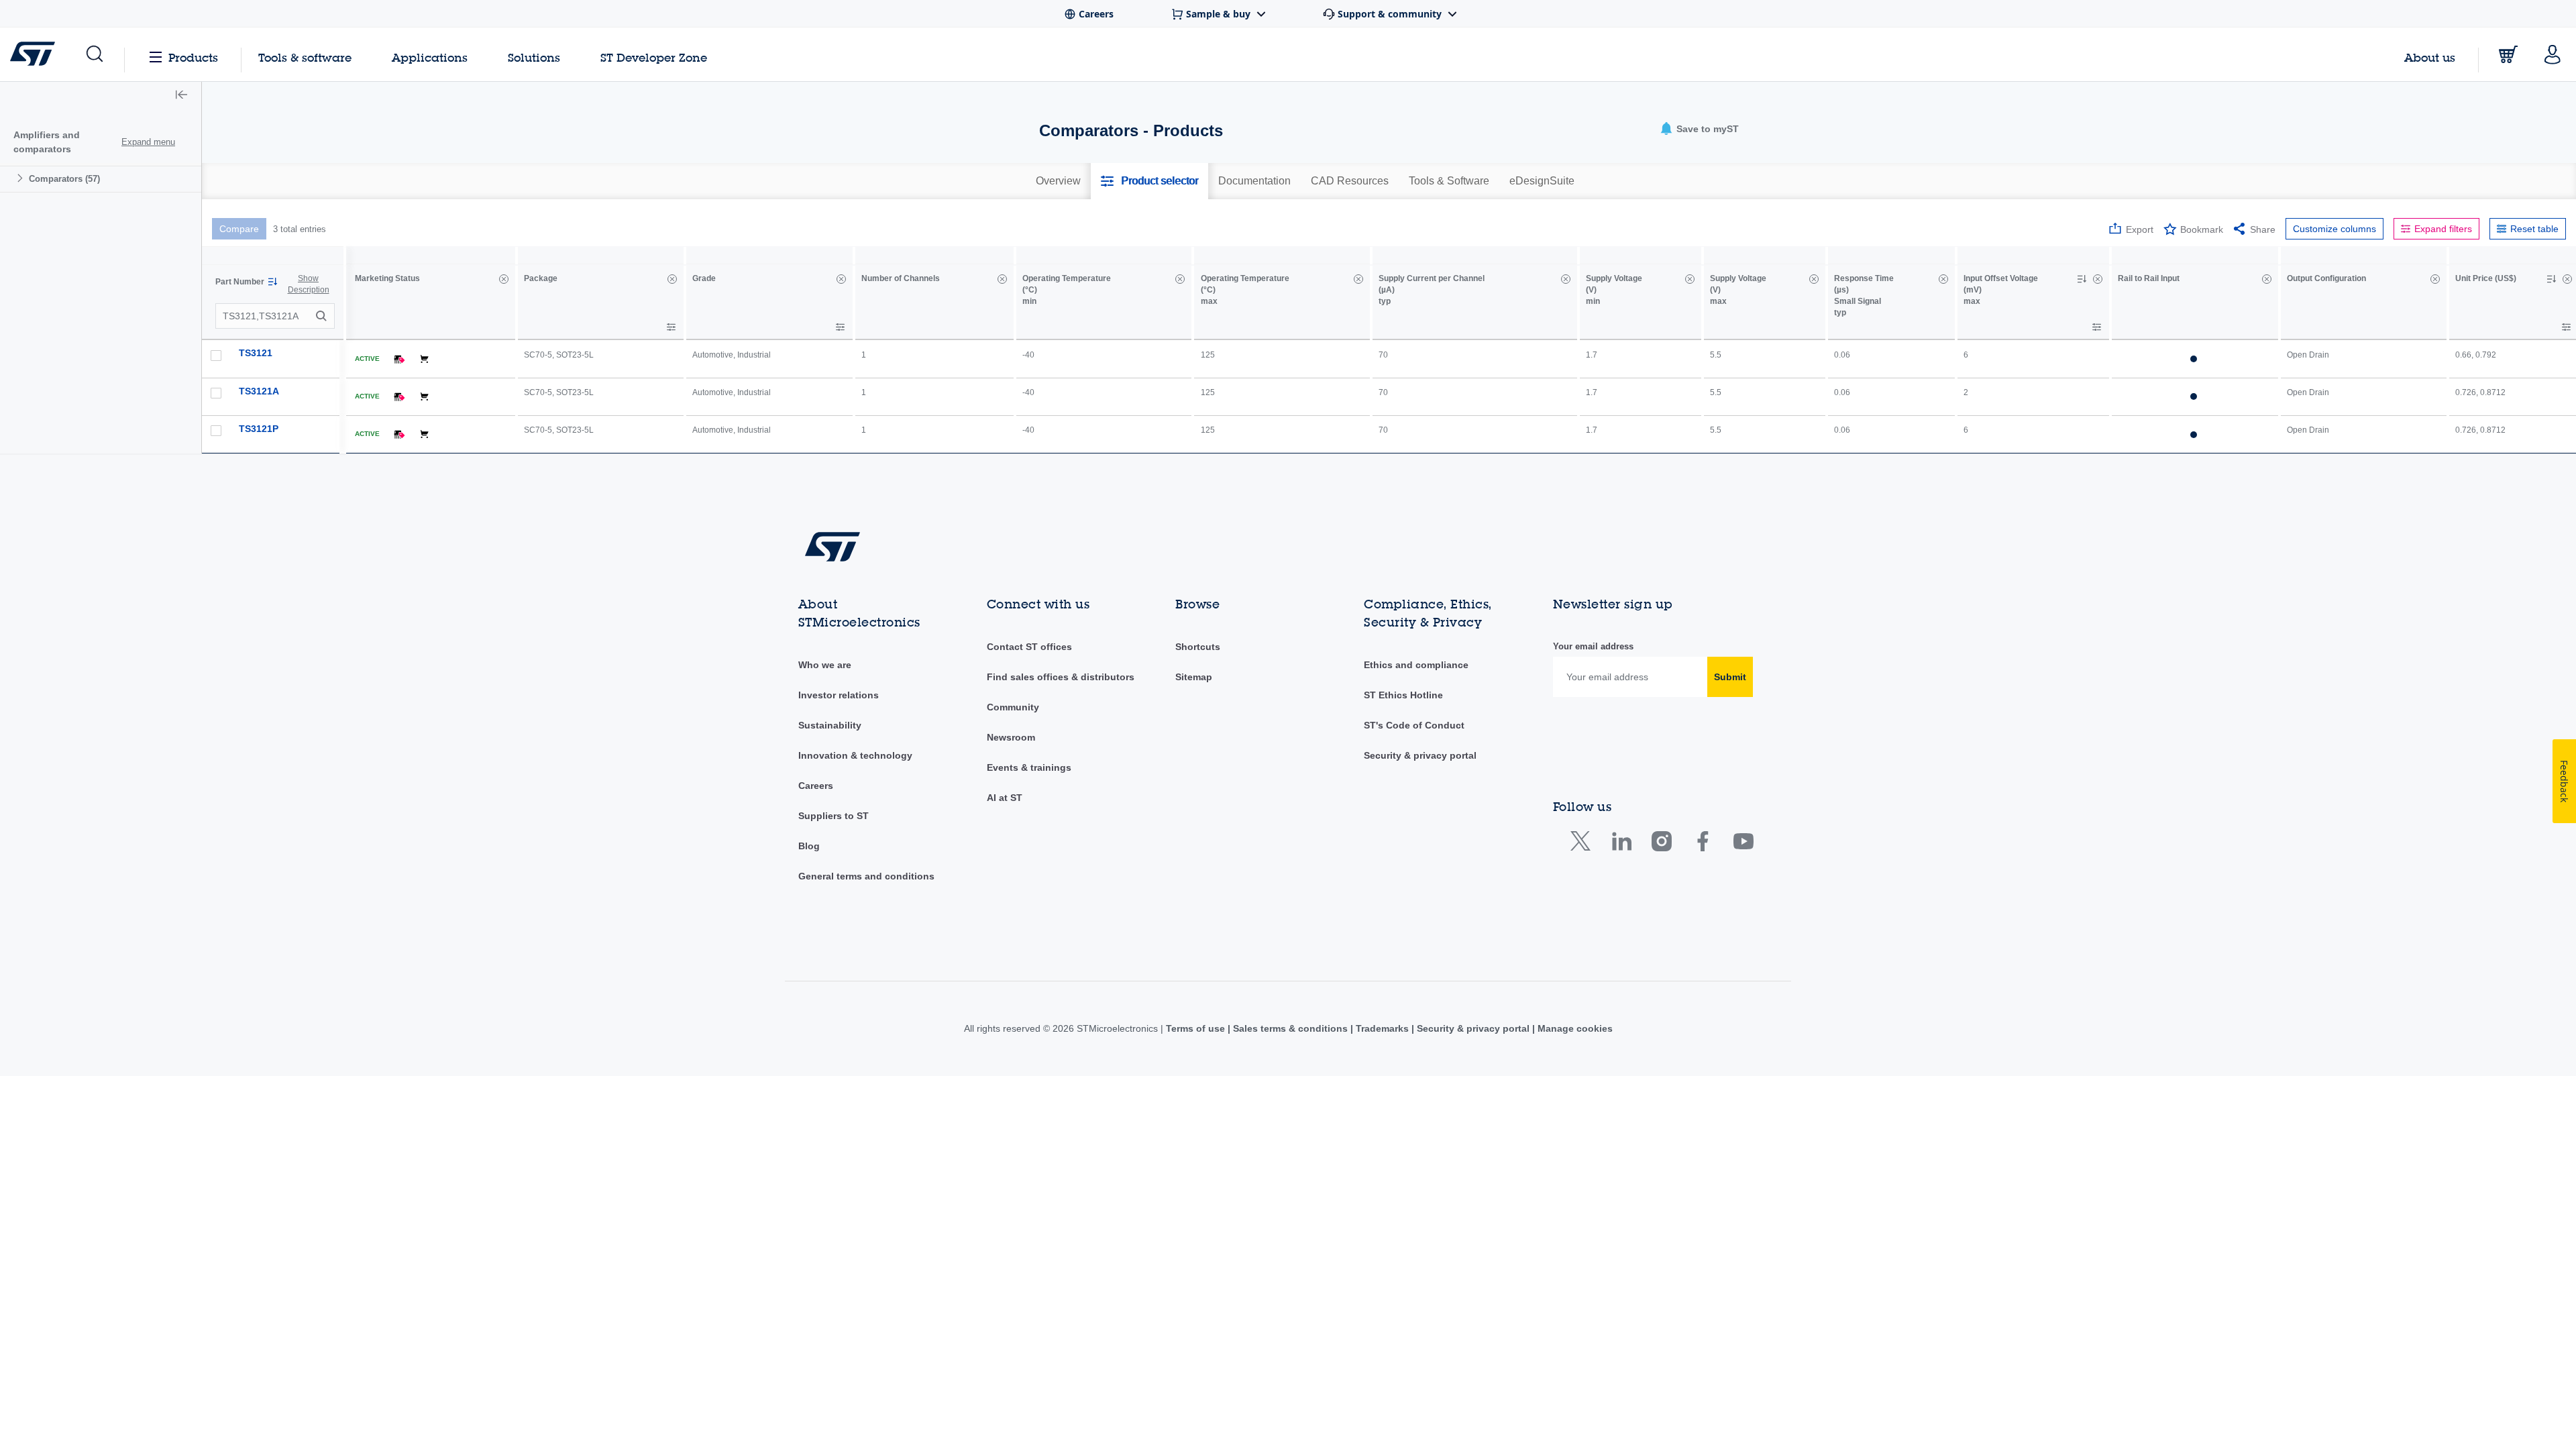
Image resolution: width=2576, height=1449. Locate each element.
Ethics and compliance (1416, 665)
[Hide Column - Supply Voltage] (1690, 279)
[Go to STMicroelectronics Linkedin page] (1621, 844)
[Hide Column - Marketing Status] (504, 279)
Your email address (1593, 646)
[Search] (323, 316)
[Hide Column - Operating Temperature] (1180, 279)
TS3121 (256, 353)
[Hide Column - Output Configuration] (2435, 279)
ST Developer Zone (654, 58)
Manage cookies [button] (1574, 1028)
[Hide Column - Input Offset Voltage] (2098, 279)
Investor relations (839, 695)
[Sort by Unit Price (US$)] (2551, 279)
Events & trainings (1029, 767)
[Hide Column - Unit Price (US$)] (2567, 279)
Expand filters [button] (2443, 229)
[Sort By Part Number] (272, 282)
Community (1013, 707)
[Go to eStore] (2508, 54)
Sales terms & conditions (1290, 1028)
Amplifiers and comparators (47, 142)
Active (367, 359)
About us (2430, 57)
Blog (809, 846)
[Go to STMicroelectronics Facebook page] (1702, 844)
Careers (816, 786)
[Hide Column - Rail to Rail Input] (2267, 279)
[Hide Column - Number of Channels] (1002, 279)
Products (193, 57)
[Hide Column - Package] (672, 279)
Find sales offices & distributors (1061, 677)
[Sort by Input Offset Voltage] (2082, 279)
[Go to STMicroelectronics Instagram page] (1661, 844)
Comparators (64, 179)
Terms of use (1197, 1028)
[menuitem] (101, 179)
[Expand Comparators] (22, 178)
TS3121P (259, 429)
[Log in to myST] (2553, 54)
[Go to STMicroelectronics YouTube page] (1743, 844)
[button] (94, 54)
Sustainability (830, 725)
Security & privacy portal (1420, 755)
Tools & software (305, 57)
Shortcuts (1198, 647)
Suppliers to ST (834, 816)
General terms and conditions (866, 876)
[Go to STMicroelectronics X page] (1584, 844)
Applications (430, 57)
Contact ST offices (1029, 647)
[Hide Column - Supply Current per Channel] (1566, 279)
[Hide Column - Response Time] (1943, 279)
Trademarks (1382, 1028)
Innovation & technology (855, 755)
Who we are (825, 665)
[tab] (1058, 181)
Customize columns (2334, 229)
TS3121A (259, 391)
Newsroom (1011, 737)
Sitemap (1194, 677)
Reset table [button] (2534, 229)
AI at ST (1005, 798)
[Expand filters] (671, 327)
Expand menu (148, 142)
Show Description (309, 284)
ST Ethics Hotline (1403, 695)
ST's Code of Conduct (1414, 725)
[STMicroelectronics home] (35, 54)
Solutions (534, 57)
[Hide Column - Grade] (841, 279)
